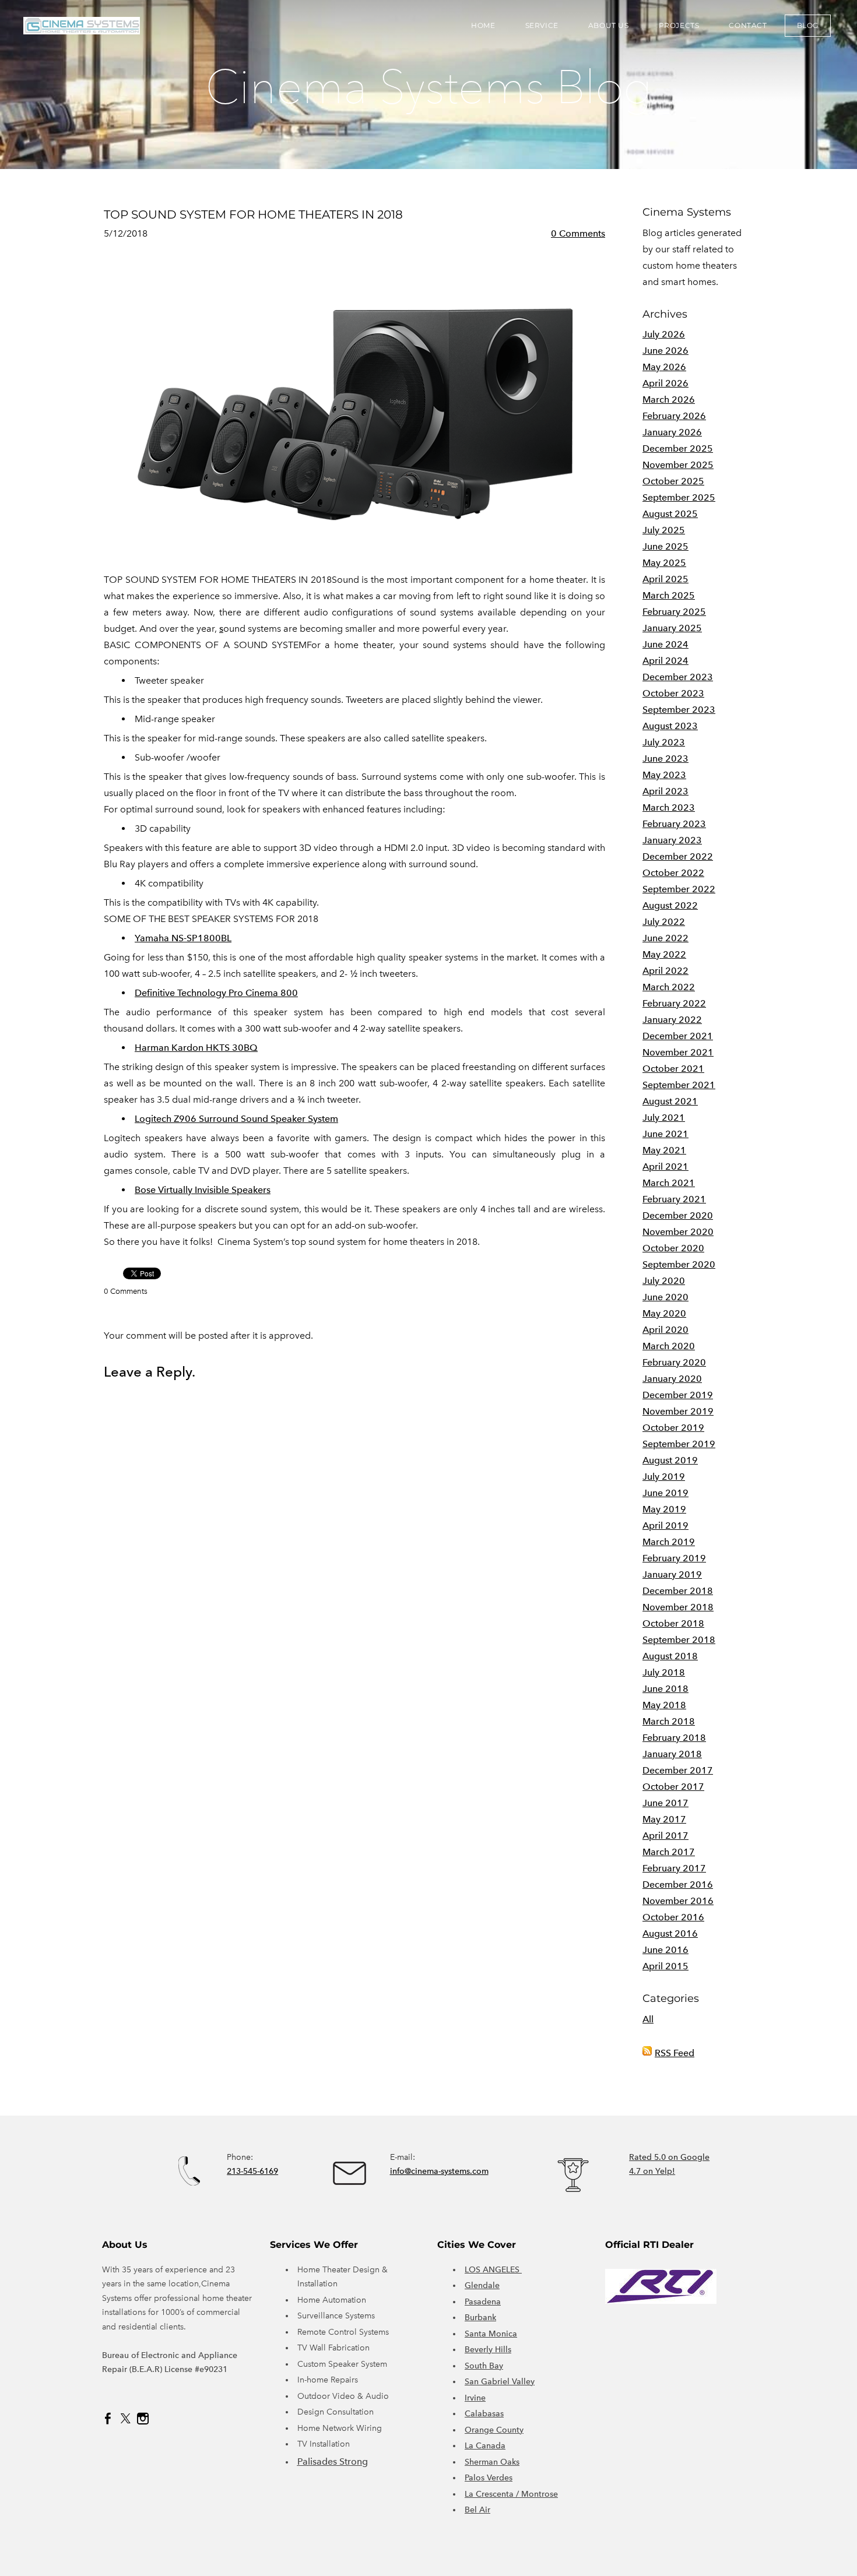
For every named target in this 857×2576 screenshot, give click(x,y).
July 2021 (664, 1118)
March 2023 (669, 807)
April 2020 (665, 1330)
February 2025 (674, 612)
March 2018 (669, 1721)
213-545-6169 (252, 2171)
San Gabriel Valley (500, 2382)
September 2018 (679, 1640)
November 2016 (678, 1901)
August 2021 (670, 1101)
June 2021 (665, 1134)
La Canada (485, 2446)
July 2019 (664, 1477)
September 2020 (679, 1264)
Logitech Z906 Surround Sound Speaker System (236, 1119)
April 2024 (665, 661)
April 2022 (665, 971)
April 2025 (665, 579)
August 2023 (670, 726)
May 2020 (664, 1313)
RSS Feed (675, 2053)
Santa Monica (491, 2334)
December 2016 (678, 1885)
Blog (808, 25)
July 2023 (664, 742)
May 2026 (664, 367)
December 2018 (678, 1591)
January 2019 (672, 1574)
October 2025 (673, 481)
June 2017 (665, 1803)
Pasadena (483, 2302)
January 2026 (672, 432)
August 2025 (670, 514)
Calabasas (484, 2414)
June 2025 (665, 546)
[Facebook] (108, 2419)
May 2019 (664, 1509)
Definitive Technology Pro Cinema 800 (216, 993)
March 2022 (669, 987)
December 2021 (678, 1036)
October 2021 (673, 1069)
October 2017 (673, 1787)
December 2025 (678, 448)
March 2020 (669, 1346)
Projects (679, 25)
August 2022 (670, 905)
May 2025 (664, 563)
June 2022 (665, 938)
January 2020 (672, 1379)
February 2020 (674, 1362)
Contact (748, 25)
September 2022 (679, 889)
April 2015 (665, 1966)
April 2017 (665, 1836)
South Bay (484, 2366)
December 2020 (678, 1215)
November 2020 (678, 1232)
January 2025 (672, 628)
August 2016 (670, 1933)
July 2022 (664, 922)
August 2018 (670, 1656)
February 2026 (674, 416)
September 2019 (679, 1444)
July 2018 (664, 1672)
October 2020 (673, 1248)
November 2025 (678, 465)
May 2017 (664, 1819)
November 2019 (678, 1411)
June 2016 (665, 1950)
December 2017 (678, 1770)
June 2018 (665, 1689)
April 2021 (665, 1166)
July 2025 (664, 530)
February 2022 (674, 1003)
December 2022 (678, 856)
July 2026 (664, 334)
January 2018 (672, 1754)
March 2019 (669, 1542)
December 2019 (678, 1395)
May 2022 (664, 954)
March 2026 (669, 400)
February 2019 (674, 1558)
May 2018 (664, 1705)
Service (542, 25)
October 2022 (673, 873)
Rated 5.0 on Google (669, 2157)
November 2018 (678, 1607)
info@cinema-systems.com (439, 2171)
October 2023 (673, 693)
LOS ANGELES (493, 2270)
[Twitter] (125, 2419)
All (648, 2019)
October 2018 (673, 1623)
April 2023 (665, 791)
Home (483, 25)
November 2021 (678, 1052)
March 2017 (669, 1852)
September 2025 (679, 497)
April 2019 (665, 1525)
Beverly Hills (488, 2350)
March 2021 (669, 1183)
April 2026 (665, 383)
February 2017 (674, 1868)
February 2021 (674, 1199)
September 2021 (679, 1085)
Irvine (475, 2398)
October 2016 (673, 1917)
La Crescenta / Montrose (511, 2494)
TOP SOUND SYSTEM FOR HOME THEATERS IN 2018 (253, 214)
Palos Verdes (489, 2478)
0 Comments (578, 233)
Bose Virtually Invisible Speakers (203, 1190)
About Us (609, 25)
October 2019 (673, 1428)
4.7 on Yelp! (652, 2171)
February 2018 (674, 1738)
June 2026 (665, 351)
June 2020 (665, 1297)
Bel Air (477, 2510)
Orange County (494, 2430)
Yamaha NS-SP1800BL (183, 938)
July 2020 (664, 1281)
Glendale (482, 2285)
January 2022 (672, 1020)
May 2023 (664, 775)
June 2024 (665, 644)
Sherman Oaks (492, 2462)
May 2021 (664, 1150)
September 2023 (679, 710)
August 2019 (670, 1460)
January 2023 (672, 840)
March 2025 (669, 595)
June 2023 (665, 759)
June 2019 (665, 1493)
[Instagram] (143, 2419)
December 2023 (678, 677)
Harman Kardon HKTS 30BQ (196, 1048)
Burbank (480, 2318)
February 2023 (674, 824)
